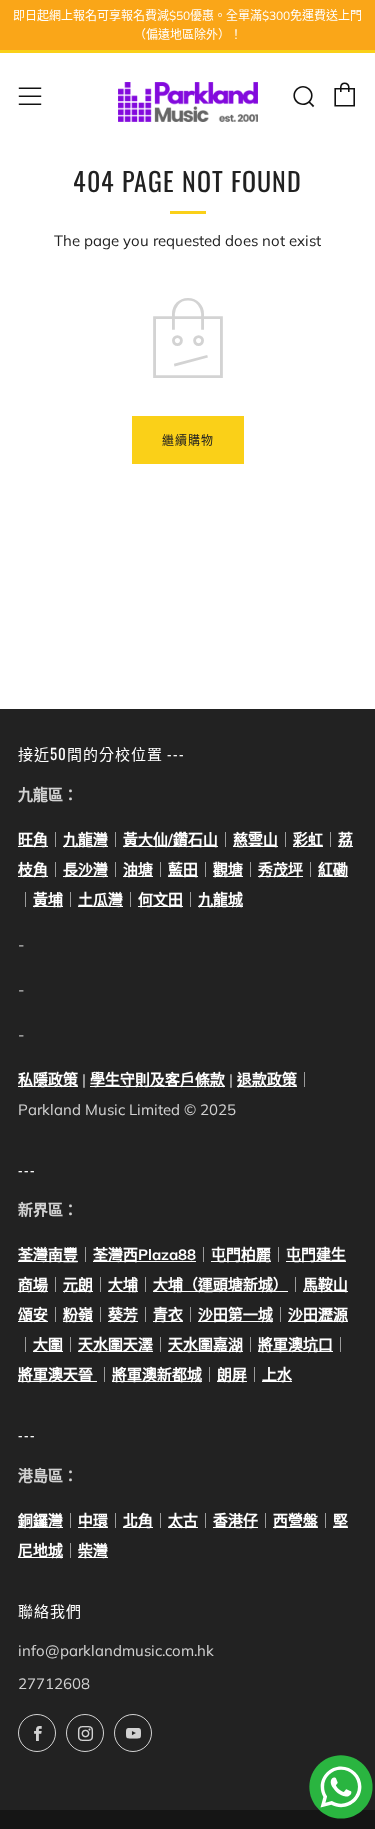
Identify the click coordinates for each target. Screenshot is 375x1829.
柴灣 (93, 1550)
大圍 (48, 1344)
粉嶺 (78, 1314)
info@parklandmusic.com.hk (116, 1650)
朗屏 (232, 1374)
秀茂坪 (280, 869)
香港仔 (235, 1520)
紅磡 (333, 869)
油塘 (138, 869)
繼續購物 (188, 439)
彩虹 (308, 839)
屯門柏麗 (241, 1254)
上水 (277, 1374)
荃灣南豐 (48, 1254)
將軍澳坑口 (295, 1344)
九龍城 (220, 899)
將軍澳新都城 (157, 1374)
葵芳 (123, 1314)
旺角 (33, 839)
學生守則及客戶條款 (157, 1079)
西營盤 (295, 1520)
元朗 (78, 1284)
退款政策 (267, 1079)
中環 (93, 1520)
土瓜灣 (100, 899)
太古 (183, 1520)
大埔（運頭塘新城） (220, 1284)
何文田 (160, 899)
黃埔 (48, 899)
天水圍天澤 (115, 1344)
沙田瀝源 (318, 1314)
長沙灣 (85, 869)
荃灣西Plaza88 (144, 1254)
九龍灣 (85, 839)
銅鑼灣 (40, 1520)
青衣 (168, 1314)
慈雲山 (255, 839)
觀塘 (228, 869)
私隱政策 (48, 1079)
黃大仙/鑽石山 (170, 839)
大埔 (123, 1284)
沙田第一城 (235, 1314)
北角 (138, 1520)
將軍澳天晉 (57, 1374)
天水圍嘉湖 (205, 1344)
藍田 (183, 869)
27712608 (54, 1683)
